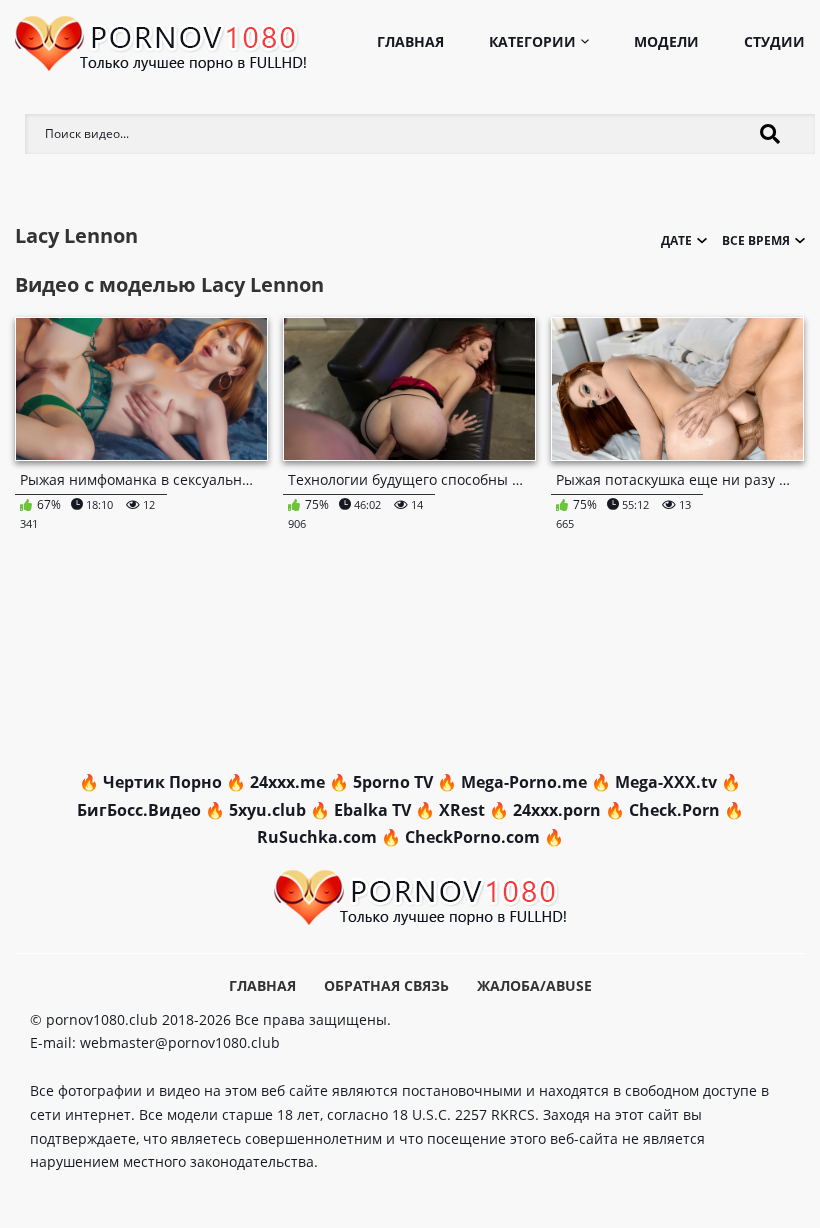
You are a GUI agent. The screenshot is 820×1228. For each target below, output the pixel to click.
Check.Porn (674, 810)
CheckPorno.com (472, 837)
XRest (462, 810)
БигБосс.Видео (139, 810)
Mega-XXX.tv (666, 782)
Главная (410, 41)
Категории (532, 41)
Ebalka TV (372, 810)
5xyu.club (267, 810)
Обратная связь (386, 985)
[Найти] (770, 134)
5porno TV (393, 782)
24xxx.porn (557, 810)
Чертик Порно (162, 782)
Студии (774, 41)
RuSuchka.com (317, 837)
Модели (666, 41)
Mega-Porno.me (524, 782)
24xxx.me (287, 782)
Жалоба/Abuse (534, 985)
